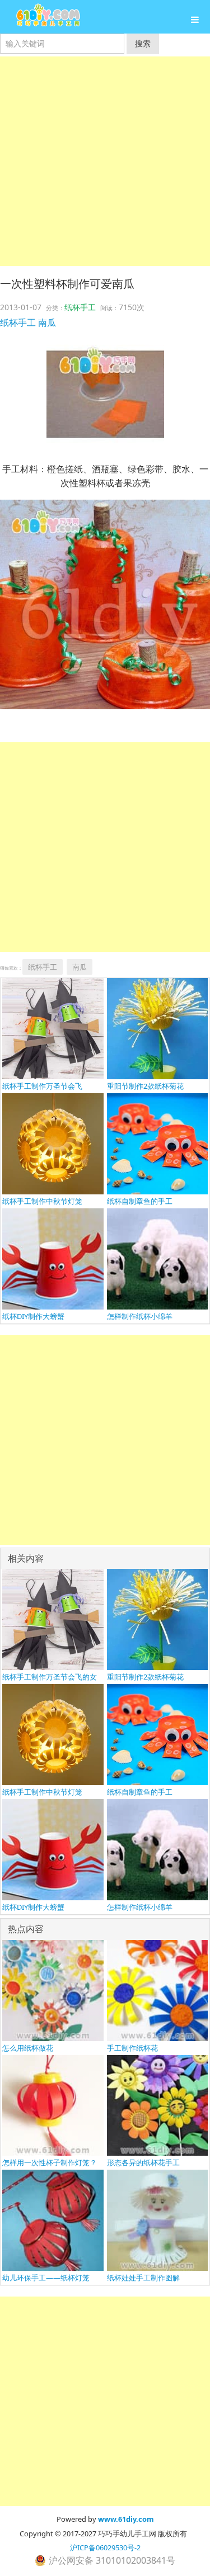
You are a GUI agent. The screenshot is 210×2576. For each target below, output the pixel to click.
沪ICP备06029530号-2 (105, 2547)
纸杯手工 (80, 307)
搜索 (143, 43)
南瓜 (47, 322)
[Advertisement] (105, 161)
